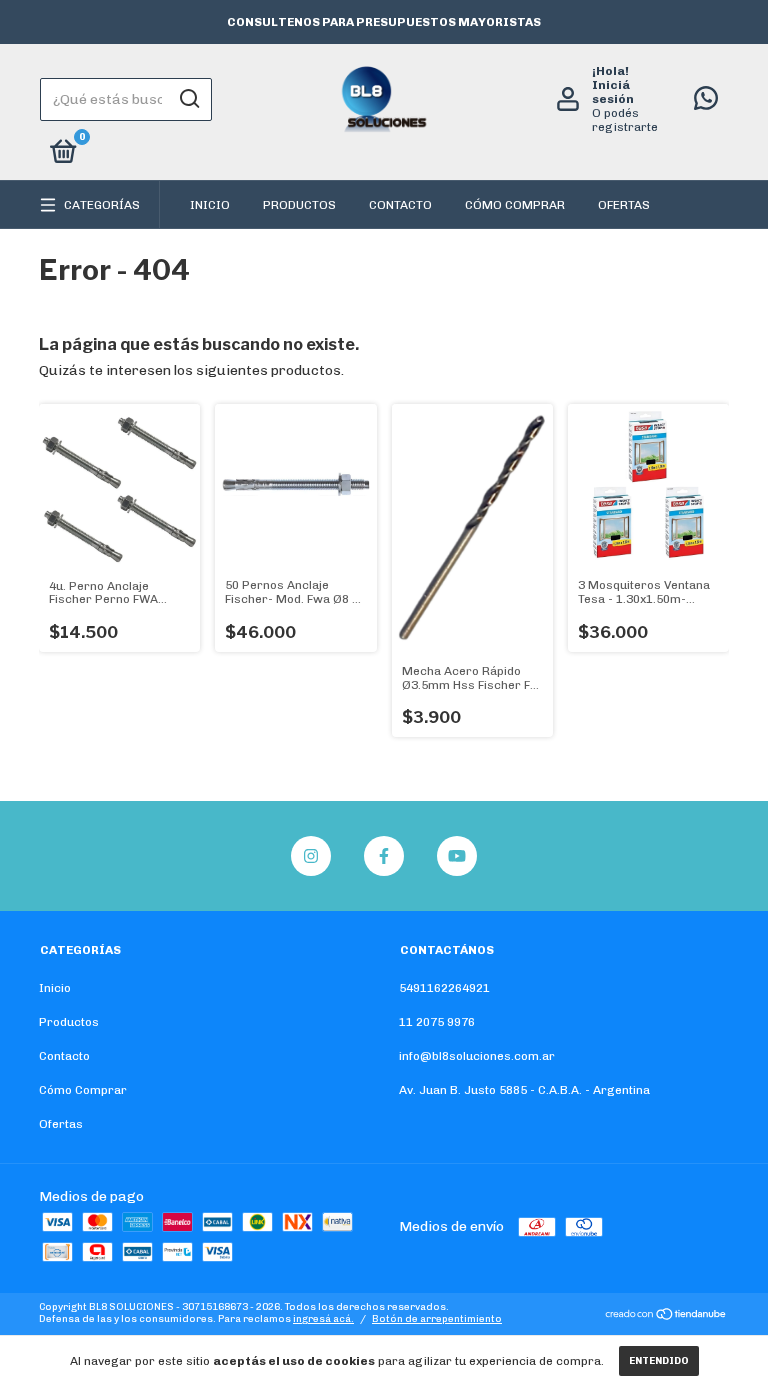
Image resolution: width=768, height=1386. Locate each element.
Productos (299, 205)
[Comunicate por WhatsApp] (706, 103)
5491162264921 (444, 988)
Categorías (102, 205)
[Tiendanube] (666, 1316)
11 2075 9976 (437, 1022)
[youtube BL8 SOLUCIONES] (457, 856)
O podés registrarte (625, 120)
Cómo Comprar (515, 205)
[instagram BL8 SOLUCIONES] (311, 856)
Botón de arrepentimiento (437, 1319)
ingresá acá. (323, 1319)
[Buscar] (188, 99)
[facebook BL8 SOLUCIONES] (384, 856)
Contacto (400, 205)
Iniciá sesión (613, 92)
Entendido (659, 1361)
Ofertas (624, 205)
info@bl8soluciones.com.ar (477, 1056)
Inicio (210, 205)
